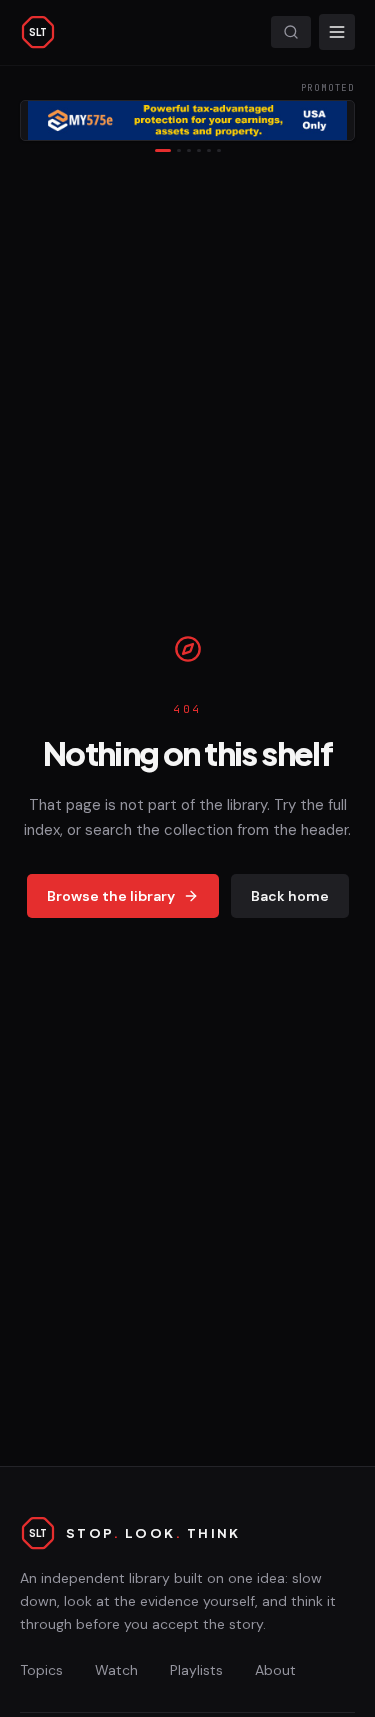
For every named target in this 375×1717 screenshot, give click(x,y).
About (275, 1670)
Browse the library (111, 896)
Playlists (196, 1670)
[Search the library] (291, 32)
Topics (41, 1670)
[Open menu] (337, 32)
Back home (290, 896)
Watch (116, 1670)
